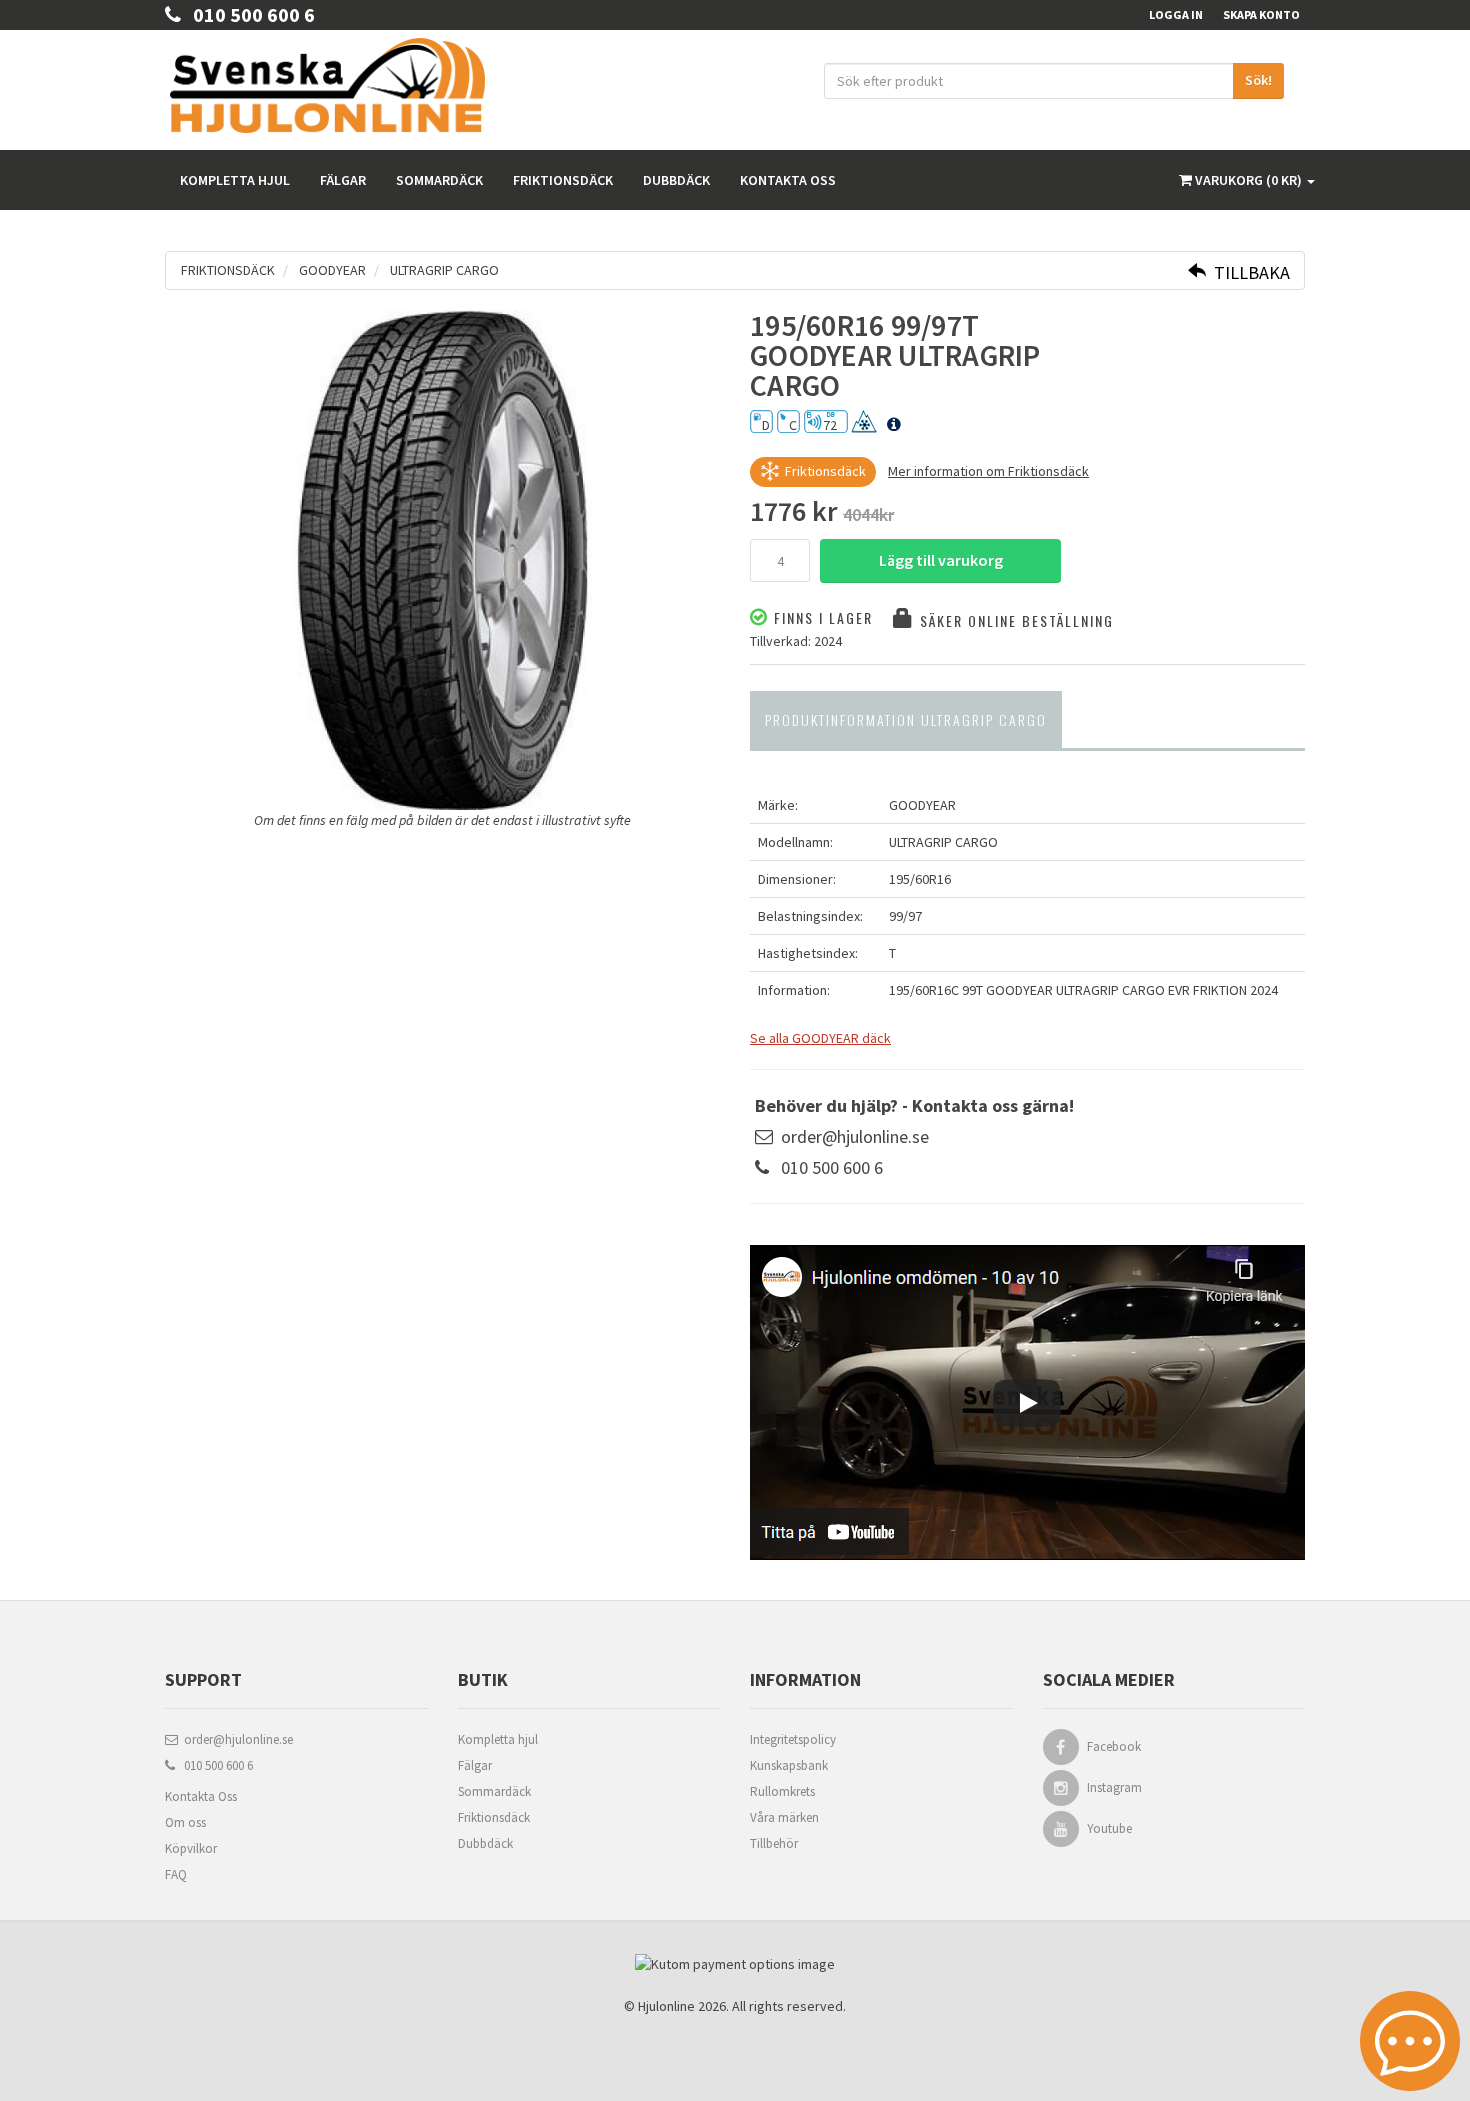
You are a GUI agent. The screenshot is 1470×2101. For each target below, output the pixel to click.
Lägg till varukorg (941, 560)
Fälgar (343, 180)
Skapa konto (1261, 14)
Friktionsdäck (563, 180)
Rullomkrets (782, 1791)
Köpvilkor (191, 1848)
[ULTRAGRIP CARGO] (442, 560)
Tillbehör (774, 1843)
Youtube (1109, 1828)
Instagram (1114, 1787)
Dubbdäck (676, 180)
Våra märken (784, 1817)
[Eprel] (894, 425)
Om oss (185, 1822)
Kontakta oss (788, 180)
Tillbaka (1248, 272)
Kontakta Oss (201, 1796)
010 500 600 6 (248, 14)
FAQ (176, 1874)
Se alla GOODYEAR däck (820, 1038)
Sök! (1258, 80)
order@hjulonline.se (855, 1136)
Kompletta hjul (235, 180)
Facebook (1114, 1746)
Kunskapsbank (789, 1765)
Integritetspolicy (793, 1739)
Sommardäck (439, 180)
